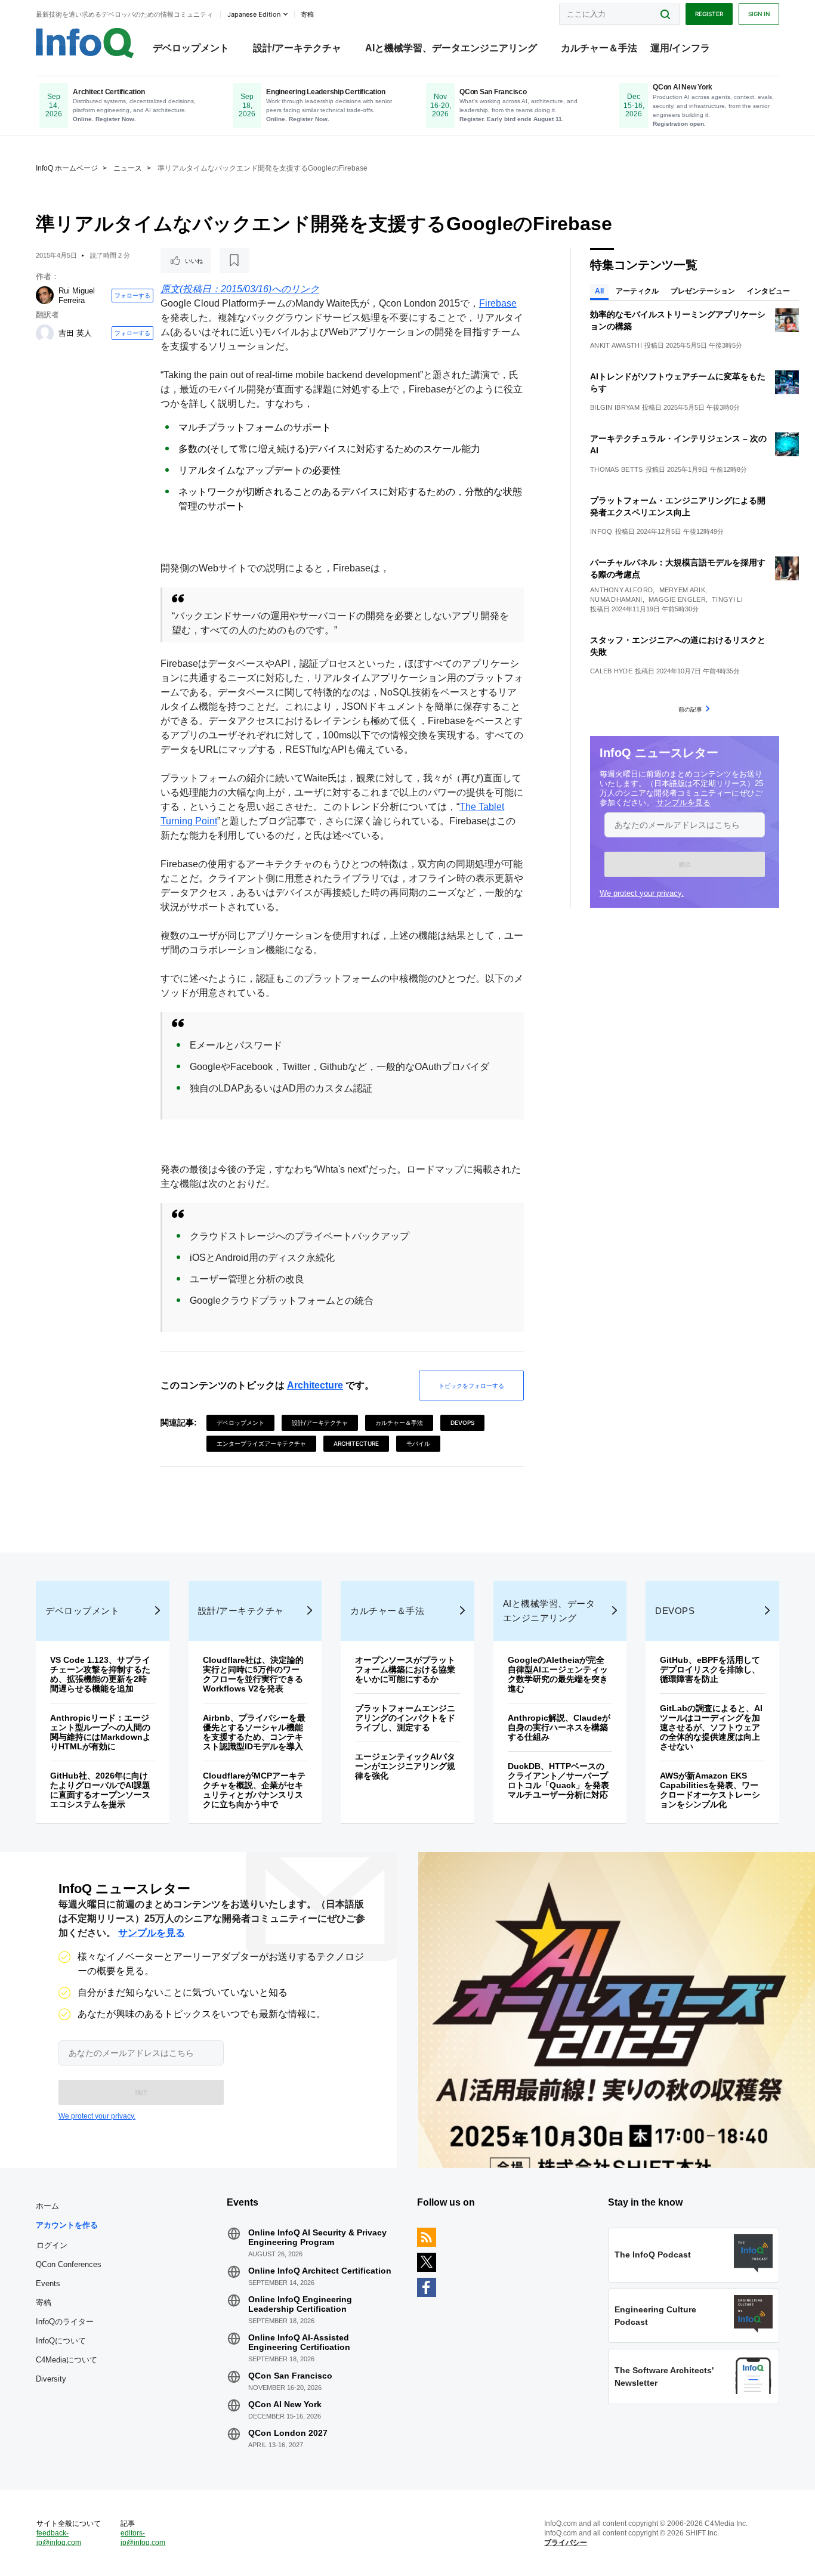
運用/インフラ (680, 48)
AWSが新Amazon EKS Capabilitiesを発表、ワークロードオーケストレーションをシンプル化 (710, 1790)
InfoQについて (61, 2341)
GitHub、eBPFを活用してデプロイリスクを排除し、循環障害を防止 (710, 1669)
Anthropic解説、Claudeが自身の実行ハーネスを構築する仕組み (559, 1727)
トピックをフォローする (471, 1386)
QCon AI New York (285, 2404)
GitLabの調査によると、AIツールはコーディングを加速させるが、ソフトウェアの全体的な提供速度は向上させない (711, 1727)
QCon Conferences (69, 2264)
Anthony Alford (621, 590)
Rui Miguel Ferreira (77, 296)
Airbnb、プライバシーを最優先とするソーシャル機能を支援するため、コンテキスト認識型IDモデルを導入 (254, 1732)
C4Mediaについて (67, 2360)
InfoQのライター (65, 2322)
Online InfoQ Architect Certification (320, 2271)
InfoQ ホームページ (67, 168)
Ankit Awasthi (616, 345)
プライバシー (566, 2543)
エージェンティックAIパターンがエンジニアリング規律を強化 (405, 1766)
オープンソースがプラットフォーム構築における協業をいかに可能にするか (405, 1669)
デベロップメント (191, 48)
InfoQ (601, 531)
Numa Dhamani (616, 599)
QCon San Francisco (290, 2376)
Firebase (498, 303)
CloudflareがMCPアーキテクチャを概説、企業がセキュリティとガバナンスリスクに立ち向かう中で (254, 1790)
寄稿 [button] (307, 14)
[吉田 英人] (45, 333)
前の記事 (690, 709)
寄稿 (44, 2303)
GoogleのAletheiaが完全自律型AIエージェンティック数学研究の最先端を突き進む (558, 1674)
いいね (194, 261)
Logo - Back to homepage (85, 43)
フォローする (132, 295)
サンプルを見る (683, 803)
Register (709, 14)
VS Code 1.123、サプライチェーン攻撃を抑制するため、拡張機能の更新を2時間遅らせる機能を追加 (100, 1674)
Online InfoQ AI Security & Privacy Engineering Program (317, 2237)
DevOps (462, 1422)
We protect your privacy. (642, 893)
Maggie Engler (677, 599)
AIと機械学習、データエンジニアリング (451, 48)
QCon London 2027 (288, 2433)
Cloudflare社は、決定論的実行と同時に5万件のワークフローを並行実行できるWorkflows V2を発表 (253, 1674)
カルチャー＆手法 (599, 48)
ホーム (47, 2206)
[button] (685, 864)
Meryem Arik (682, 590)
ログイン (52, 2245)
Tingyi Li (727, 599)
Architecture (315, 1385)
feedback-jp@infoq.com (59, 2538)
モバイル (418, 1443)
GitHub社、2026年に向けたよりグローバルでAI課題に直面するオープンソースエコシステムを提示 (100, 1790)
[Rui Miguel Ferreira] (45, 295)
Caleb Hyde (611, 671)
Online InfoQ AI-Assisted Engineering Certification (299, 2342)
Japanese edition (254, 14)
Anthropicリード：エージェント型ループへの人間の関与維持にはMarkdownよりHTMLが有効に (101, 1732)
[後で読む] (234, 261)
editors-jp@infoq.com (143, 2538)
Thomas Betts (617, 469)
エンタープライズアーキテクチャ (261, 1443)
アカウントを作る (67, 2225)
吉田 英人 (75, 333)
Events (48, 2283)
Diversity (51, 2379)
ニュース (128, 168)
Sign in (759, 14)
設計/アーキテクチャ (297, 48)
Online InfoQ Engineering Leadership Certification (300, 2304)
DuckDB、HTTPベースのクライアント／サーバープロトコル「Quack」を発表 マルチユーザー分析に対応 (563, 1780)
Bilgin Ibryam (615, 407)
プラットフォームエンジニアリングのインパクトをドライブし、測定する (405, 1718)
